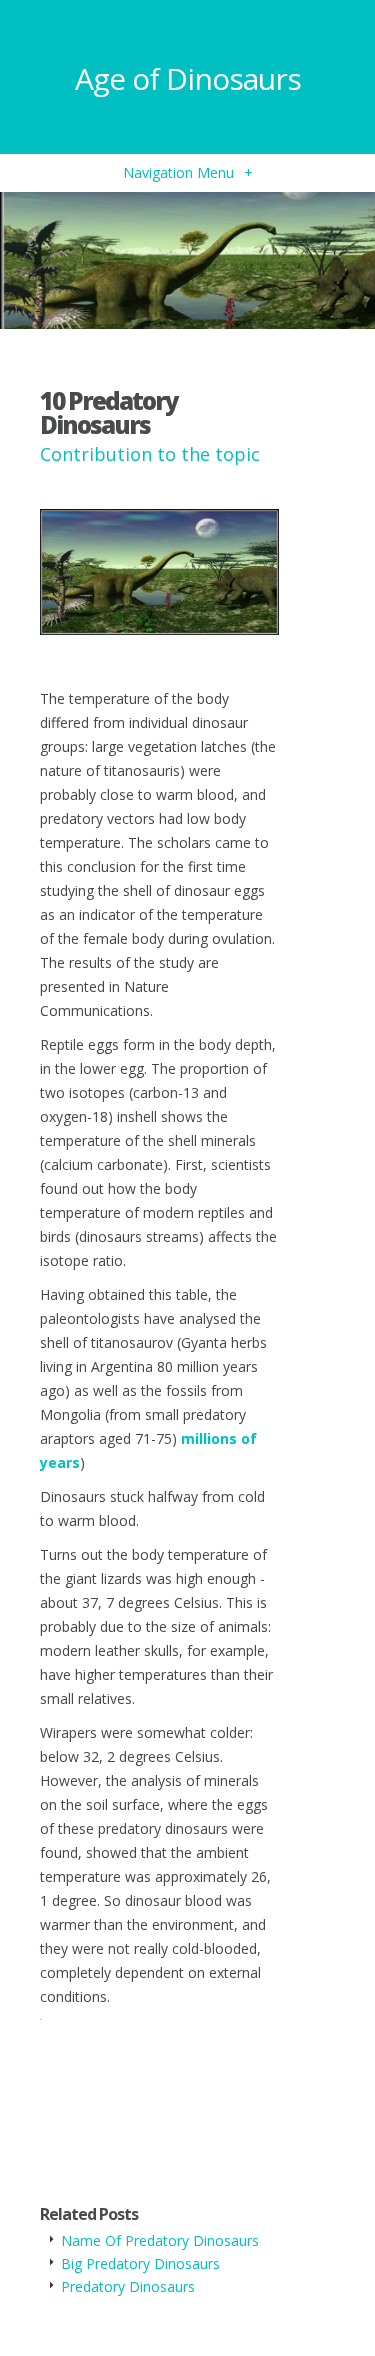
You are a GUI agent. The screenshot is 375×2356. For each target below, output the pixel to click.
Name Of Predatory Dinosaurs (160, 2240)
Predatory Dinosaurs (128, 2286)
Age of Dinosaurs (188, 78)
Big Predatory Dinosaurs (140, 2263)
